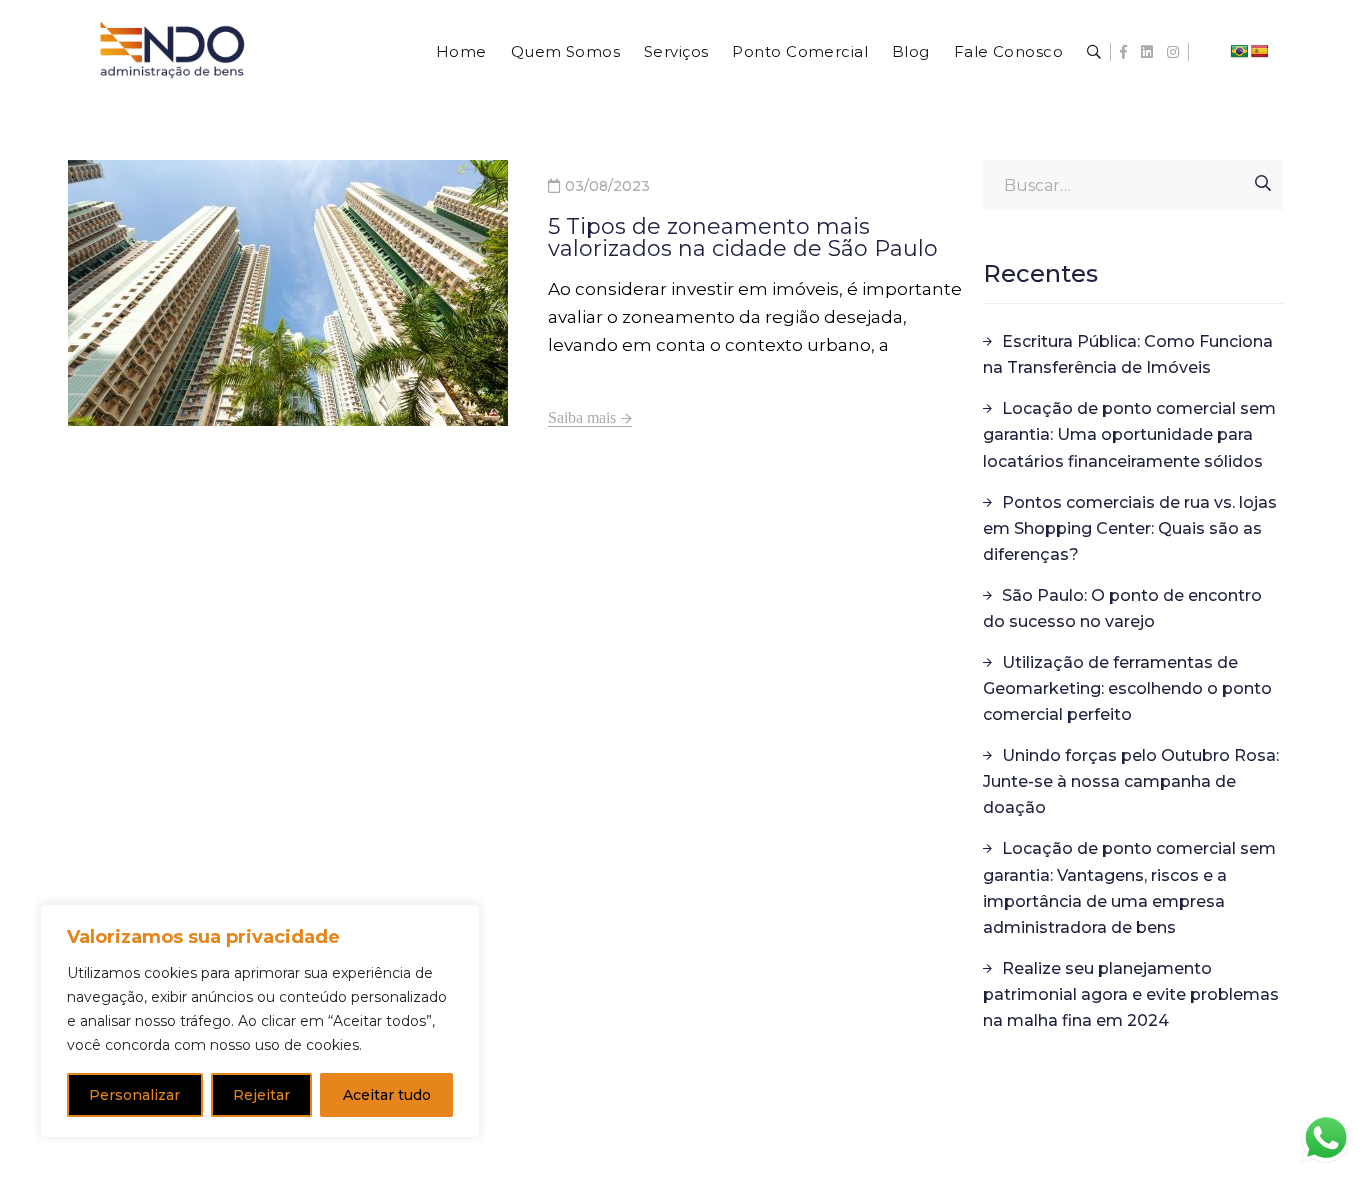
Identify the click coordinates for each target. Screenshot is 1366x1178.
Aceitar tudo (387, 1095)
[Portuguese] (1239, 51)
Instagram (1173, 52)
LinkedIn (1147, 52)
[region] (260, 1021)
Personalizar (134, 1095)
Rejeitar (261, 1095)
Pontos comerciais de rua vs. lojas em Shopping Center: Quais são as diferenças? (1130, 528)
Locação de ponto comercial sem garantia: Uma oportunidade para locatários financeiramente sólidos (1129, 434)
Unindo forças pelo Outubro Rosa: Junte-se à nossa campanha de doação (1131, 781)
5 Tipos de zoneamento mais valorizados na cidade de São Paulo (743, 237)
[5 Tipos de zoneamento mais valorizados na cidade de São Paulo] (288, 293)
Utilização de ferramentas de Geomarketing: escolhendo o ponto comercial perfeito (1127, 688)
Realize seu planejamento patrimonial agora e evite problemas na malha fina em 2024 (1131, 994)
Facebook (1123, 52)
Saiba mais (582, 417)
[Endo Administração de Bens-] (172, 67)
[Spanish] (1259, 51)
